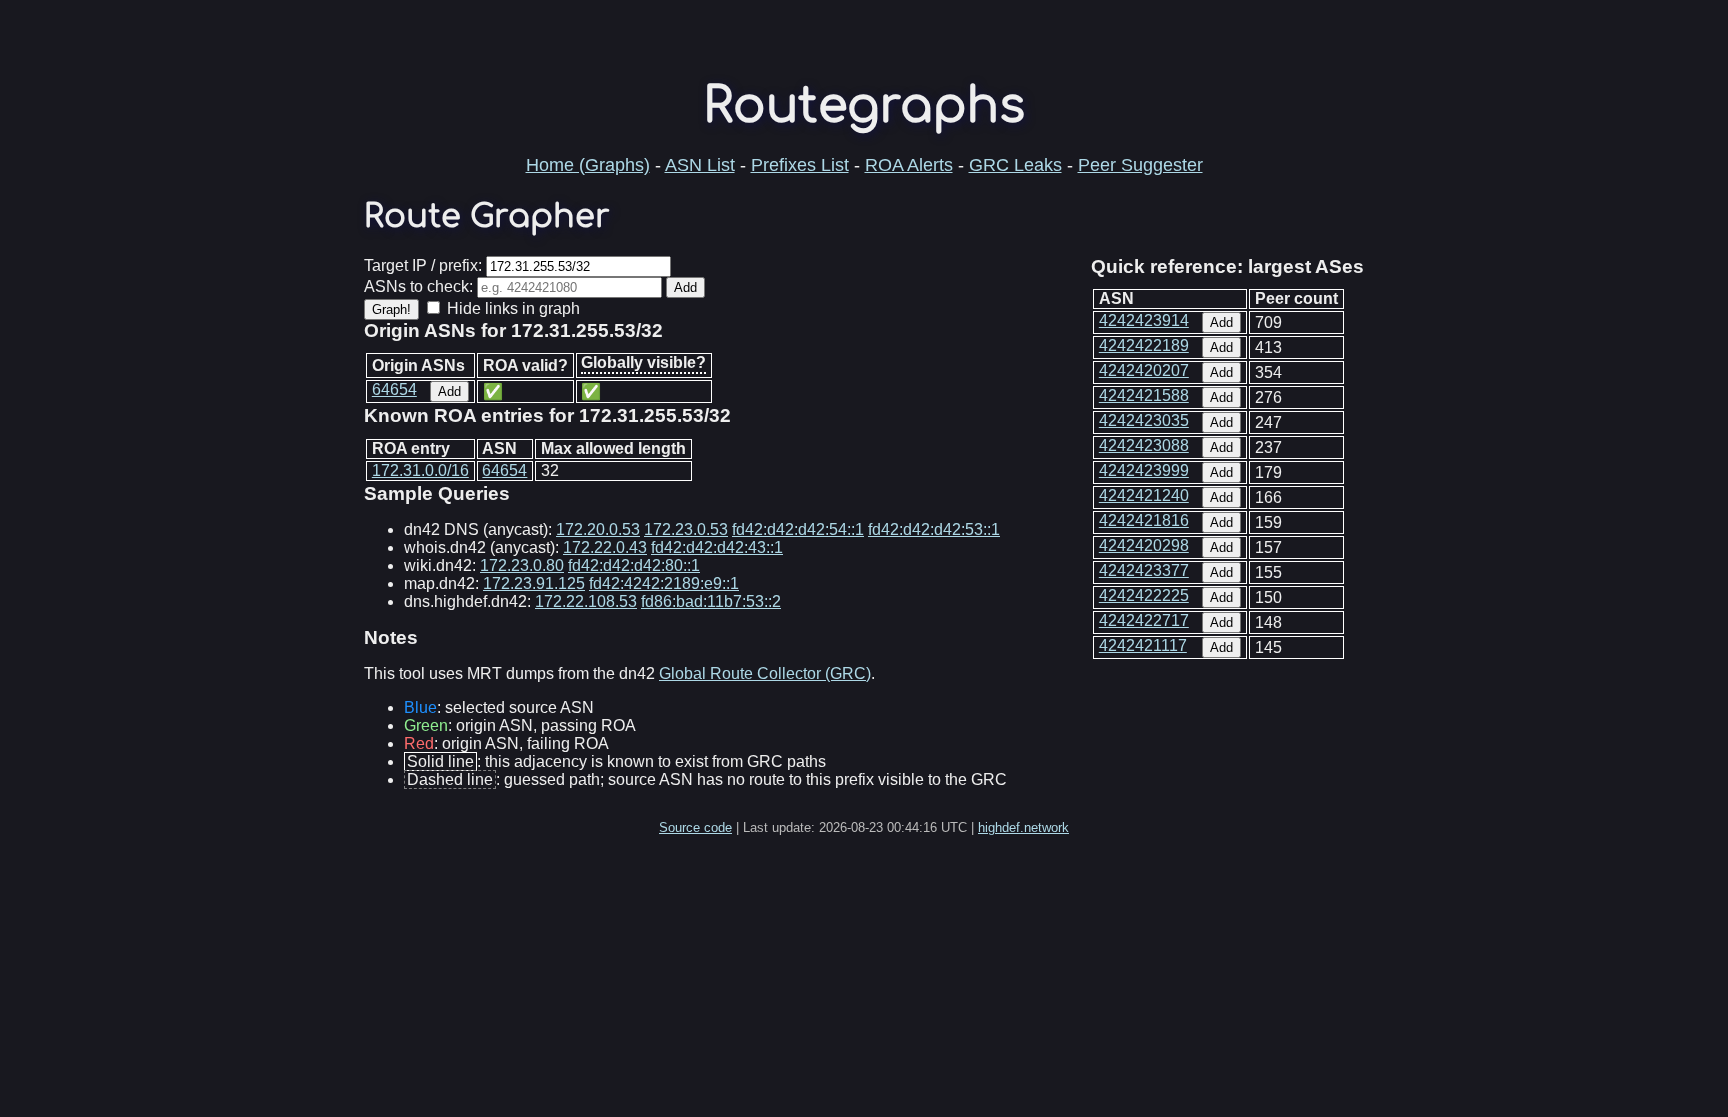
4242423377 (1144, 570)
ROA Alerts (909, 165)
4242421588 (1144, 395)
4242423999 (1144, 470)
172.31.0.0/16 (420, 470)
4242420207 (1144, 370)
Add (1221, 322)
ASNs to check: (418, 286)
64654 (394, 389)
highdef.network (1023, 827)
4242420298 (1144, 545)
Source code (695, 827)
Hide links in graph (513, 308)
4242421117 (1143, 645)
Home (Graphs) (588, 165)
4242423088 (1144, 445)
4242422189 (1144, 345)
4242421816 (1144, 520)
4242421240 (1144, 495)
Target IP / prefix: (423, 265)
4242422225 (1144, 595)
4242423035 (1144, 420)
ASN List (700, 165)
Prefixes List (800, 165)
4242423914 (1144, 320)
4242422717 (1144, 620)
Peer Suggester (1140, 165)
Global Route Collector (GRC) (765, 673)
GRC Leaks (1015, 165)
